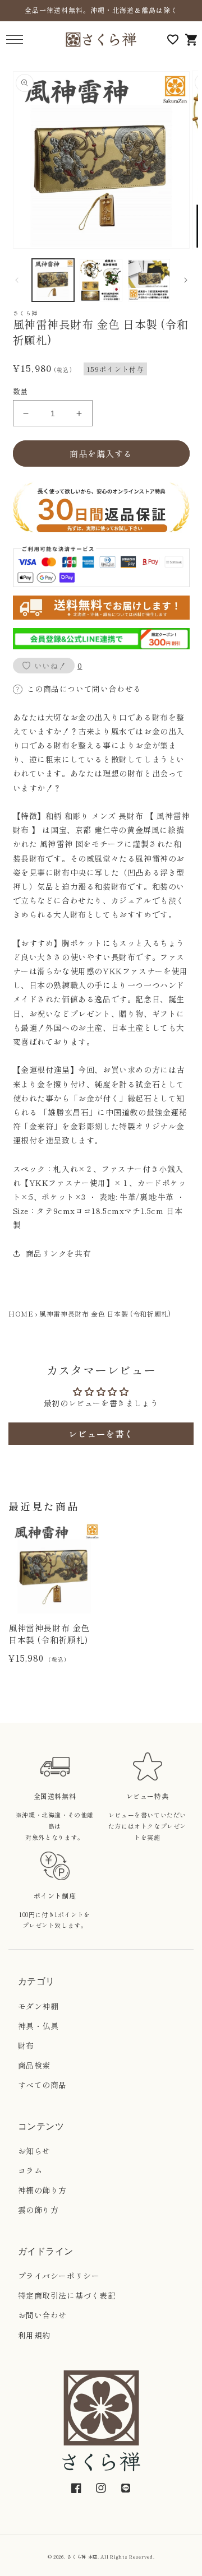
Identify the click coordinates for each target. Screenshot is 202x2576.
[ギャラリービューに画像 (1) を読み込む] (53, 280)
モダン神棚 (38, 2006)
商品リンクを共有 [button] (59, 1253)
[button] (14, 39)
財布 (26, 2045)
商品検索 (34, 2065)
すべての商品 (43, 2085)
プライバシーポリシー (59, 2276)
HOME (21, 1313)
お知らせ (34, 2151)
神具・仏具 (38, 2026)
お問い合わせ (43, 2315)
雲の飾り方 (38, 2210)
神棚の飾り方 (43, 2190)
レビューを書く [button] (101, 1434)
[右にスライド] (186, 280)
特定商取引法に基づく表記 (67, 2295)
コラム (30, 2170)
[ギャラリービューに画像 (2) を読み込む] (101, 280)
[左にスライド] (17, 280)
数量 (20, 391)
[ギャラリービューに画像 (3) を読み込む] (149, 280)
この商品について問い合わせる (84, 689)
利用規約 (34, 2335)
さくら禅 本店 (82, 2556)
